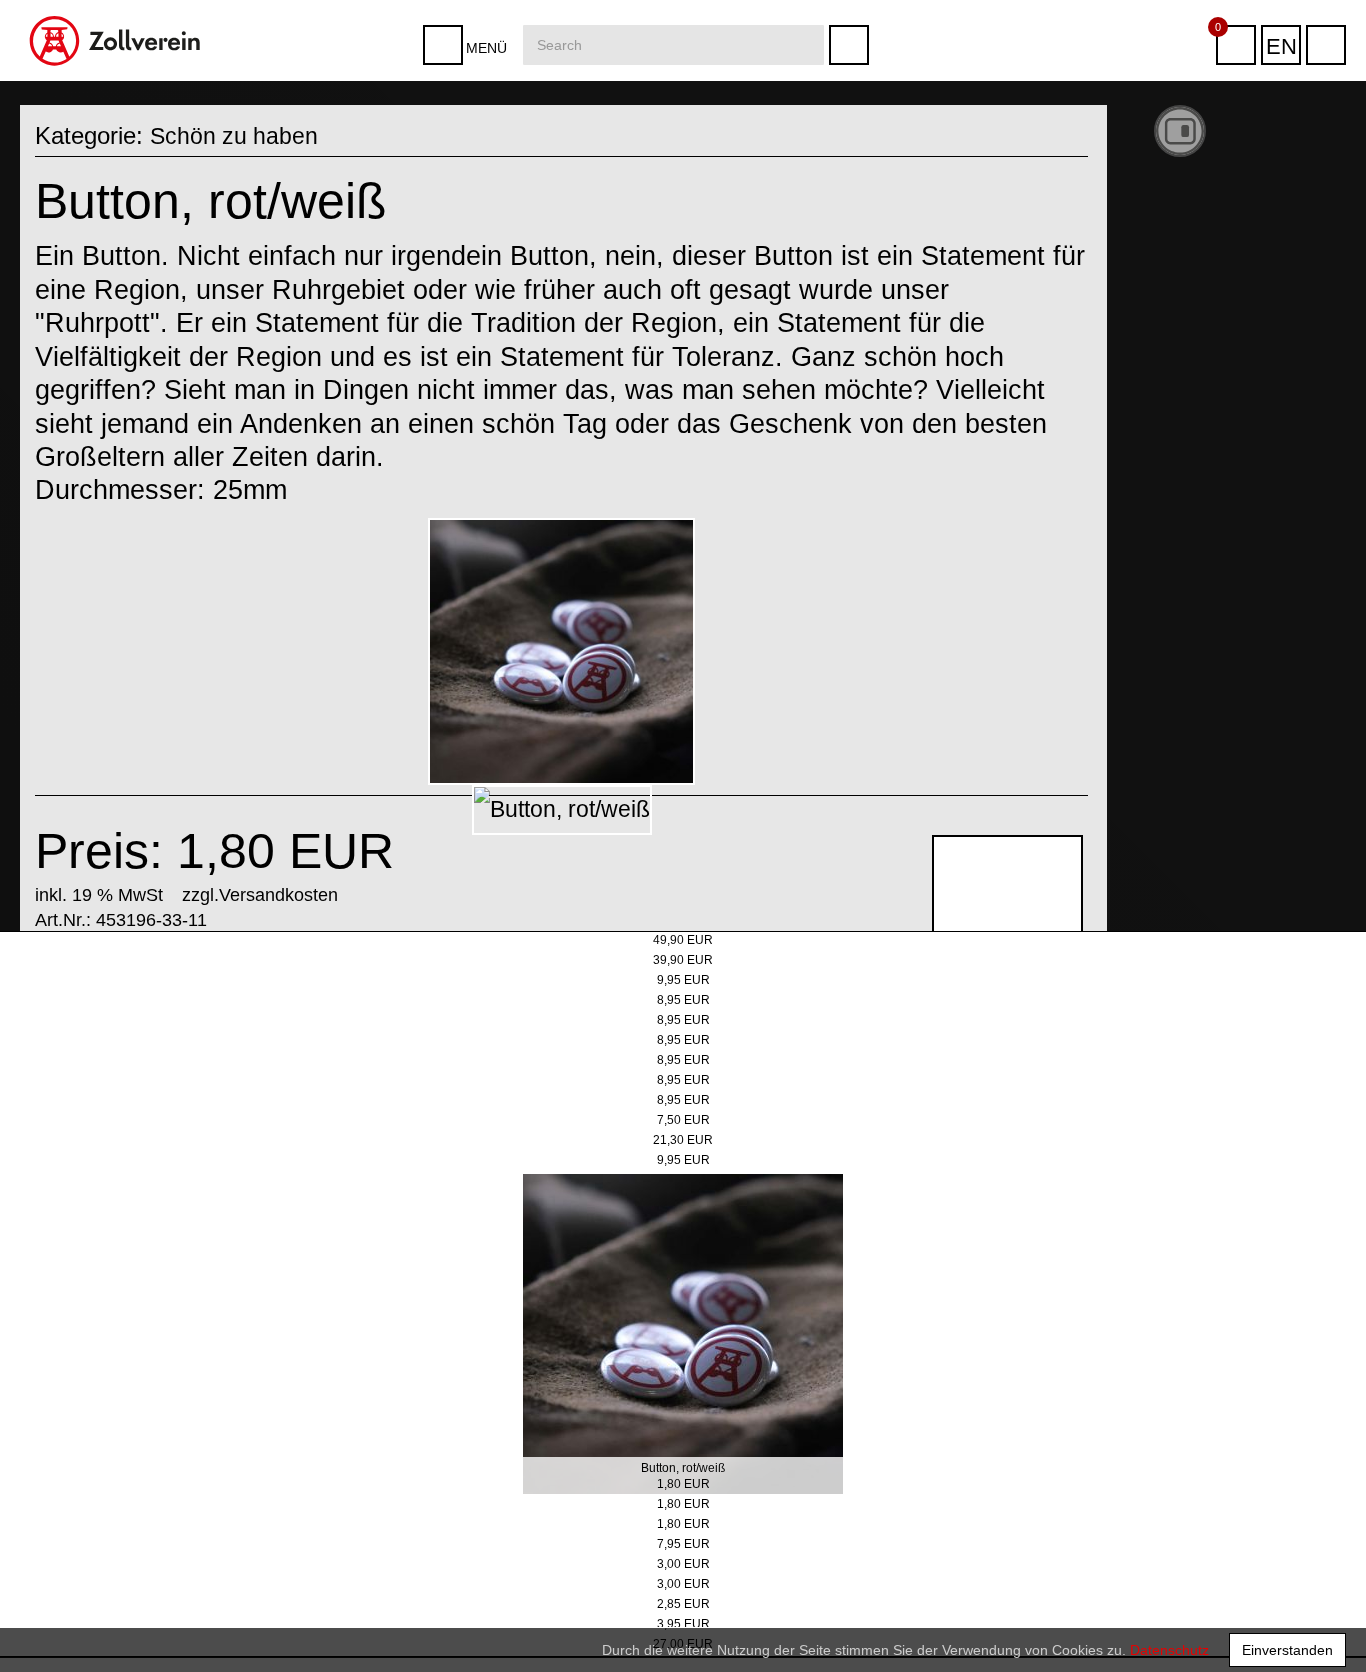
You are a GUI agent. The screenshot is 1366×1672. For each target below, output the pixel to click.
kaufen (1000, 966)
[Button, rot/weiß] (562, 652)
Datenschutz (1169, 1650)
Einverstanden (1287, 1650)
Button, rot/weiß (683, 1468)
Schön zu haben (235, 135)
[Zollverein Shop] (115, 7)
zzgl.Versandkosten (260, 894)
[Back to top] (1330, 1626)
